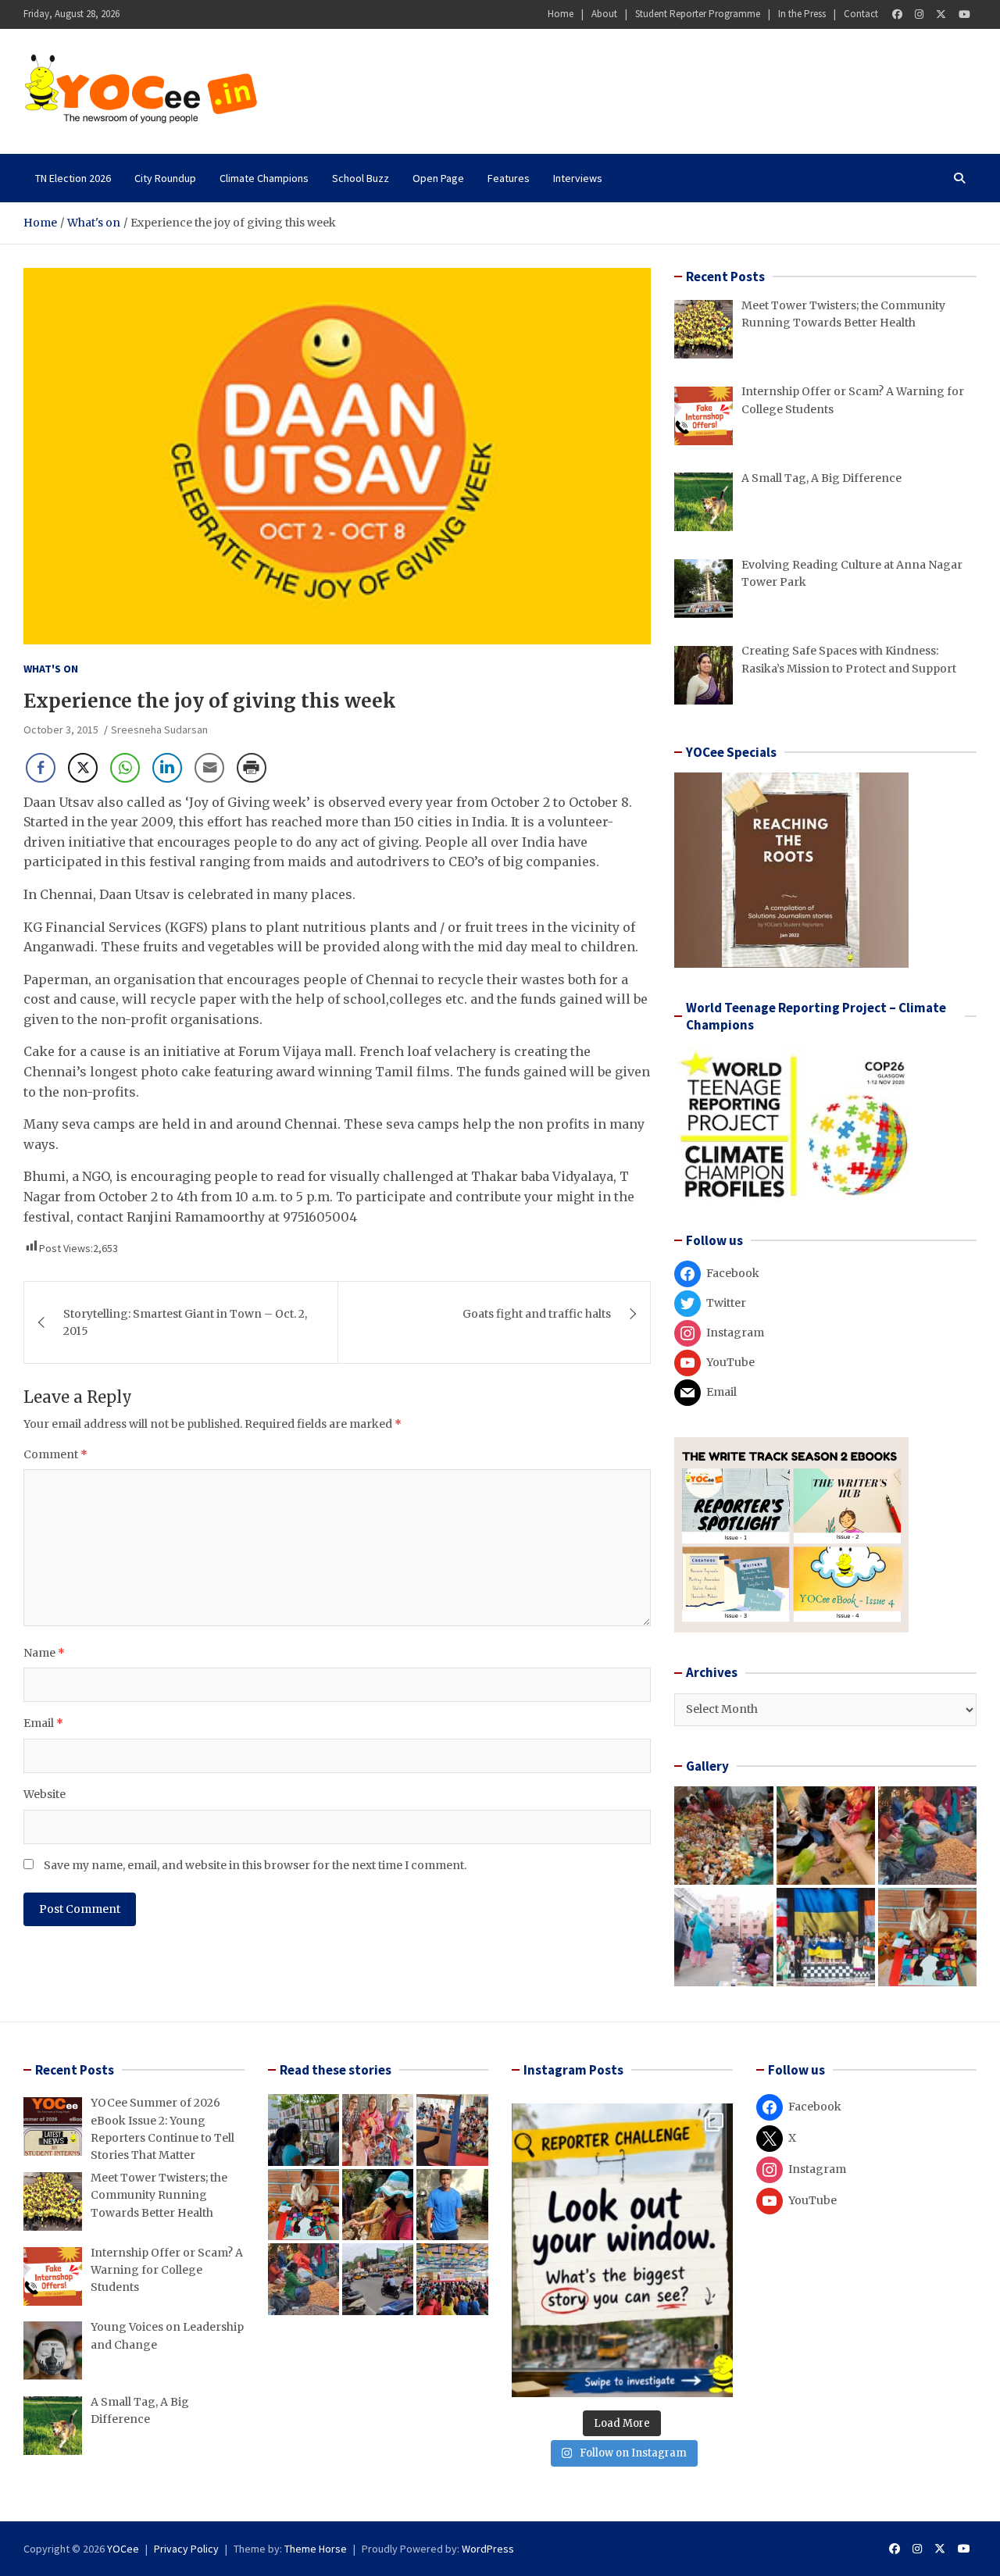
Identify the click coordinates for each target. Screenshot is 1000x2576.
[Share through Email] (209, 768)
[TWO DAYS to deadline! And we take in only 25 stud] (622, 2250)
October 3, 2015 (61, 730)
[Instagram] (919, 14)
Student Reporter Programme (698, 14)
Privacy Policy (186, 2549)
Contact (861, 14)
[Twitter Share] (83, 768)
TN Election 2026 (73, 178)
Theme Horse (316, 2549)
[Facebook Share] (41, 768)
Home (561, 14)
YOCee (123, 2549)
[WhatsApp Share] (125, 768)
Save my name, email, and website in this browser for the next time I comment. (255, 1865)
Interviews (578, 178)
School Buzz (361, 178)
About (604, 14)
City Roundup (165, 178)
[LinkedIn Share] (167, 768)
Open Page (438, 178)
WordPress (488, 2549)
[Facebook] (897, 14)
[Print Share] (252, 768)
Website (45, 1794)
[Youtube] (964, 14)
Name (44, 1653)
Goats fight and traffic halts (537, 1314)
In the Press (802, 14)
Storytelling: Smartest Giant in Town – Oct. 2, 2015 (185, 1322)
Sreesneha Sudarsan (159, 730)
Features (509, 178)
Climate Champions (264, 178)
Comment (55, 1454)
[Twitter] (941, 14)
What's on (51, 669)
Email (43, 1723)
